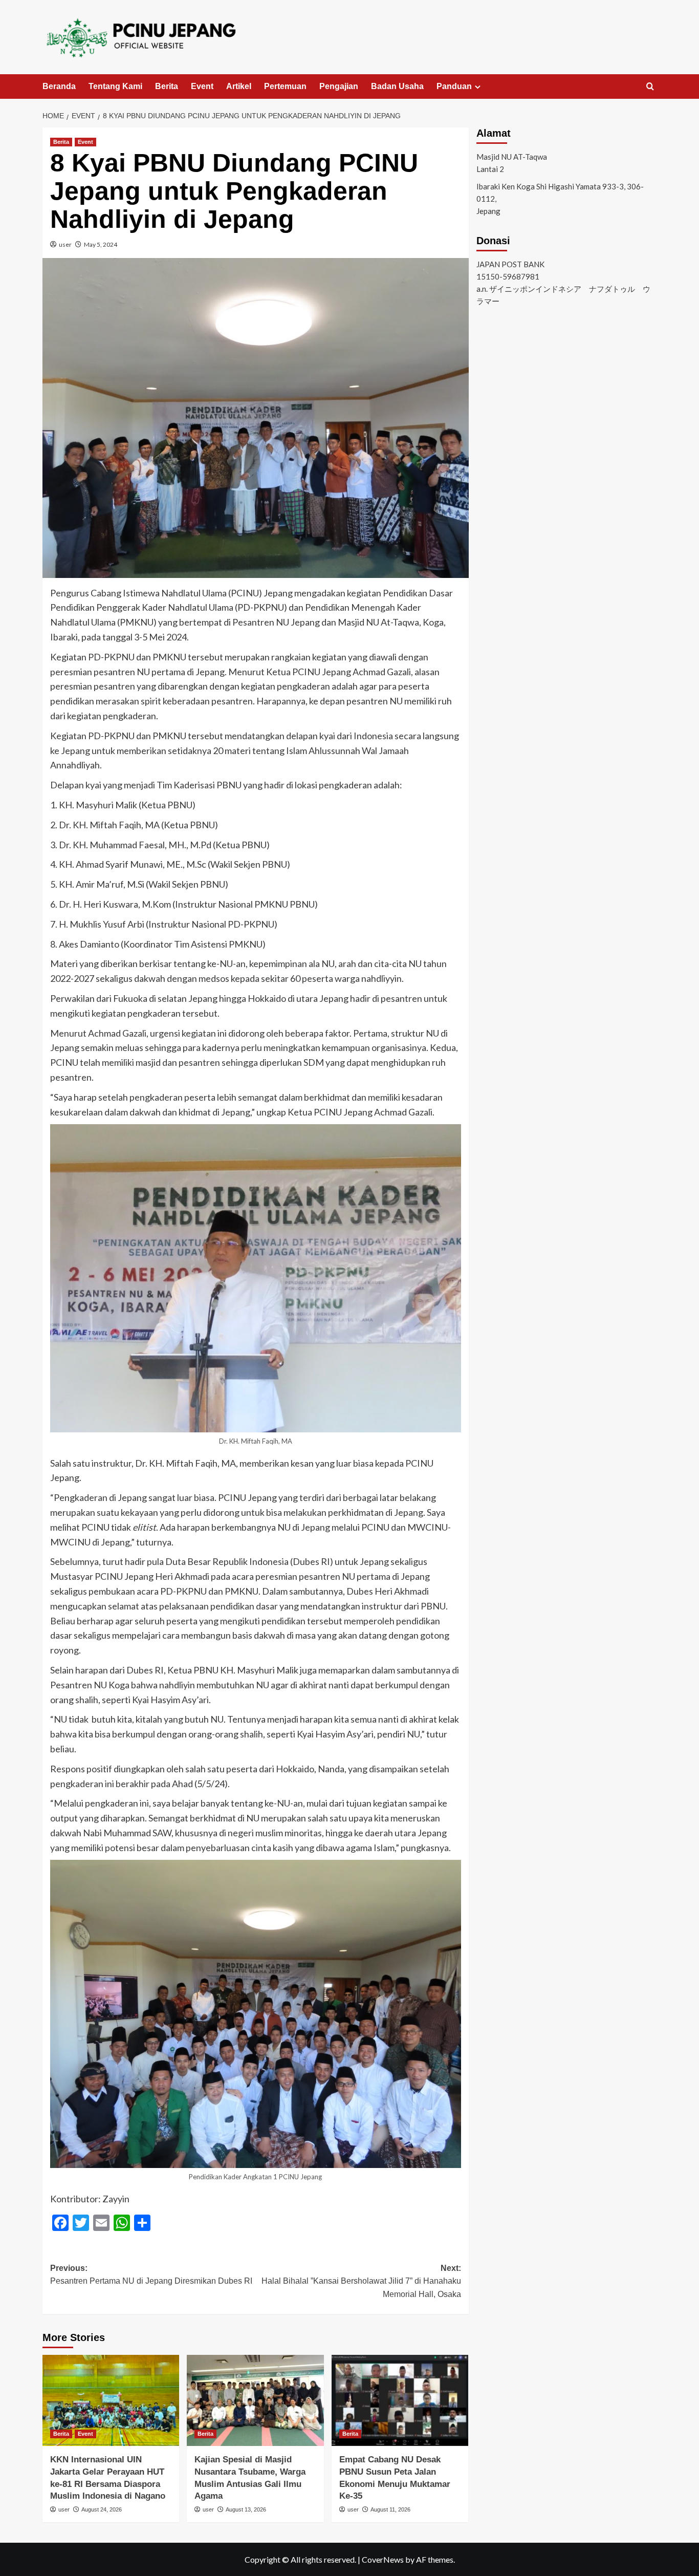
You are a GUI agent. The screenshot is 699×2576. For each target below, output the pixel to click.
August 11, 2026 (390, 2509)
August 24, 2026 (102, 2509)
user (65, 244)
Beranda (59, 86)
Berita (167, 86)
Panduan (454, 86)
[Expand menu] (478, 87)
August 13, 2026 (246, 2509)
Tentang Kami (115, 86)
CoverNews (383, 2559)
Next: (361, 2281)
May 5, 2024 (101, 244)
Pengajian (339, 86)
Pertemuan (285, 86)
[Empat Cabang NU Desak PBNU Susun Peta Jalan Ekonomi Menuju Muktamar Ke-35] (400, 2400)
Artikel (239, 86)
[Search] (650, 87)
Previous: (151, 2275)
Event (202, 86)
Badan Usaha (397, 86)
